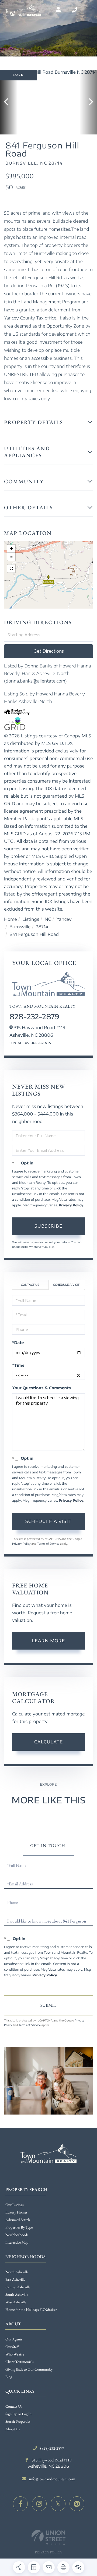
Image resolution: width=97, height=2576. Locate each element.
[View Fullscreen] (11, 569)
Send (48, 2006)
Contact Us (19, 1043)
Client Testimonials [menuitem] (20, 2362)
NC (48, 919)
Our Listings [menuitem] (15, 2205)
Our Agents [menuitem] (14, 2339)
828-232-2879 (34, 1016)
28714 (42, 927)
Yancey (64, 919)
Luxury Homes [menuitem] (16, 2212)
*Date (18, 1343)
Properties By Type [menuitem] (19, 2227)
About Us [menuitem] (13, 2429)
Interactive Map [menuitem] (17, 2243)
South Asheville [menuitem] (17, 2295)
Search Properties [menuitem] (18, 2422)
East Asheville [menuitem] (15, 2280)
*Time (18, 1365)
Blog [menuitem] (9, 2377)
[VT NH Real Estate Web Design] (48, 2537)
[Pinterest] (77, 2504)
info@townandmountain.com (52, 2479)
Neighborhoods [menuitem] (17, 2235)
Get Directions (49, 651)
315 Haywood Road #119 (50, 2463)
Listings (31, 919)
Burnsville (20, 927)
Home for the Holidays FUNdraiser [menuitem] (31, 2310)
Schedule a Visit (66, 1285)
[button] (9, 102)
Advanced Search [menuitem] (18, 2220)
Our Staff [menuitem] (12, 2347)
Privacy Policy (71, 1205)
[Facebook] (20, 2504)
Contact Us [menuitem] (14, 2407)
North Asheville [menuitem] (17, 2272)
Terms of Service (48, 1544)
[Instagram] (39, 2504)
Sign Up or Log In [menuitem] (18, 2414)
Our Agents (41, 1043)
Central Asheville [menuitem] (18, 2287)
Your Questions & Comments (41, 1388)
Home (11, 919)
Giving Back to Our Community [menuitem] (29, 2369)
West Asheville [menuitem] (16, 2302)
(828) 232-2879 (75, 10)
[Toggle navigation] (88, 10)
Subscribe (48, 1226)
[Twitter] (58, 2504)
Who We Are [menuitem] (15, 2354)
